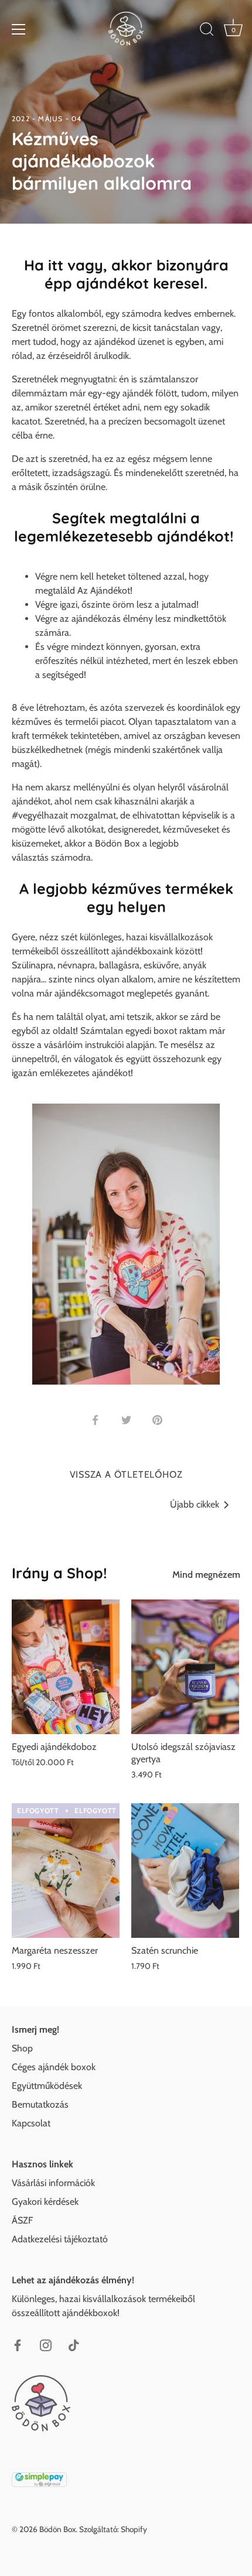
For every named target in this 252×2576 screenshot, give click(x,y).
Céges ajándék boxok (54, 2067)
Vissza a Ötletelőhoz (126, 1474)
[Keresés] (207, 31)
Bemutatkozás (40, 2104)
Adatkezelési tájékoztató (60, 2239)
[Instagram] (46, 2344)
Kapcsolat (31, 2123)
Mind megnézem (206, 1575)
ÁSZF (22, 2220)
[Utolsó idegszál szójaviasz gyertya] (185, 1667)
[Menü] (19, 29)
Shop (22, 2048)
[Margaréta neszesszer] (66, 1871)
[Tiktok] (74, 2344)
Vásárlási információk (53, 2183)
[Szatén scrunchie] (185, 1871)
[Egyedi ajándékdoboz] (66, 1667)
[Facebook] (18, 2344)
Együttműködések (47, 2086)
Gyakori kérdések (45, 2202)
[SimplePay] (39, 2478)
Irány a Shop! (59, 1573)
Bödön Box (57, 2529)
